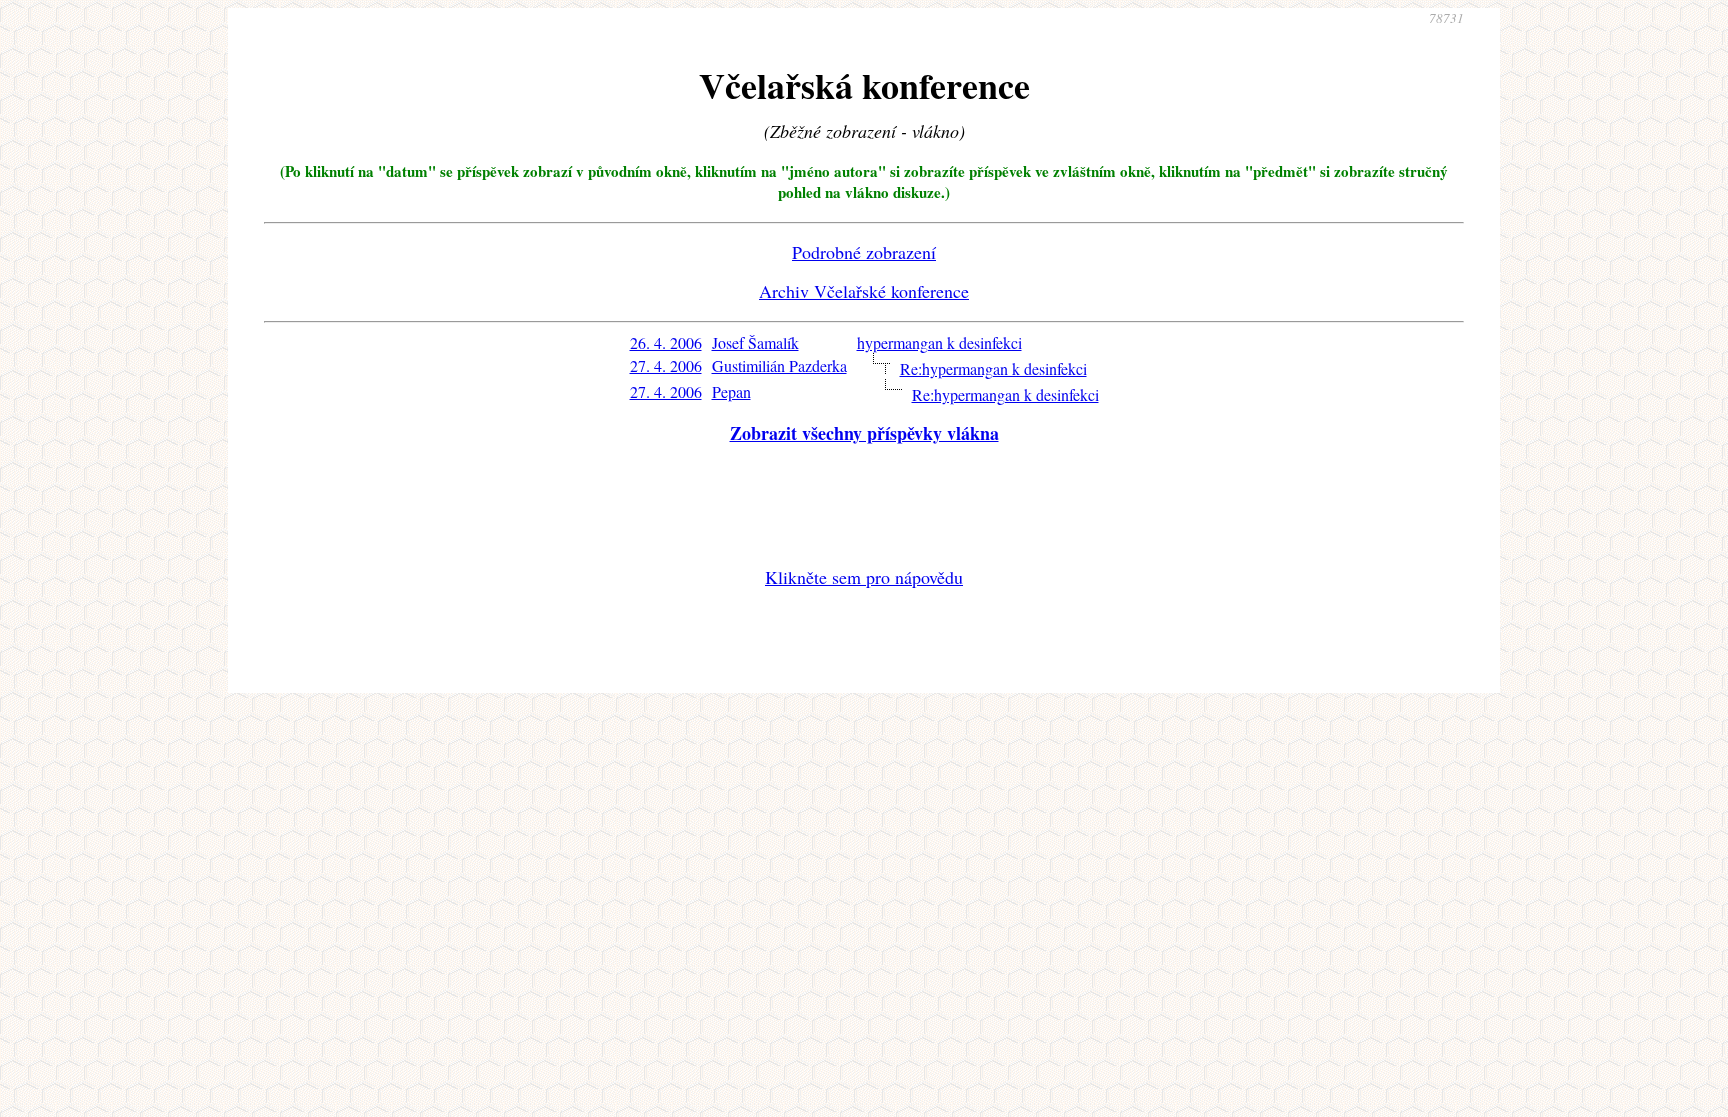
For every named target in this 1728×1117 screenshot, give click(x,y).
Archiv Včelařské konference (864, 291)
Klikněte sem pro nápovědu (864, 577)
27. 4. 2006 (666, 365)
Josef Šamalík (755, 342)
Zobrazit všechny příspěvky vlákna (864, 433)
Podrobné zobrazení (864, 252)
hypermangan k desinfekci (939, 342)
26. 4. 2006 (666, 342)
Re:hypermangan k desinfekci (993, 368)
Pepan (731, 391)
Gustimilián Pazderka (779, 365)
